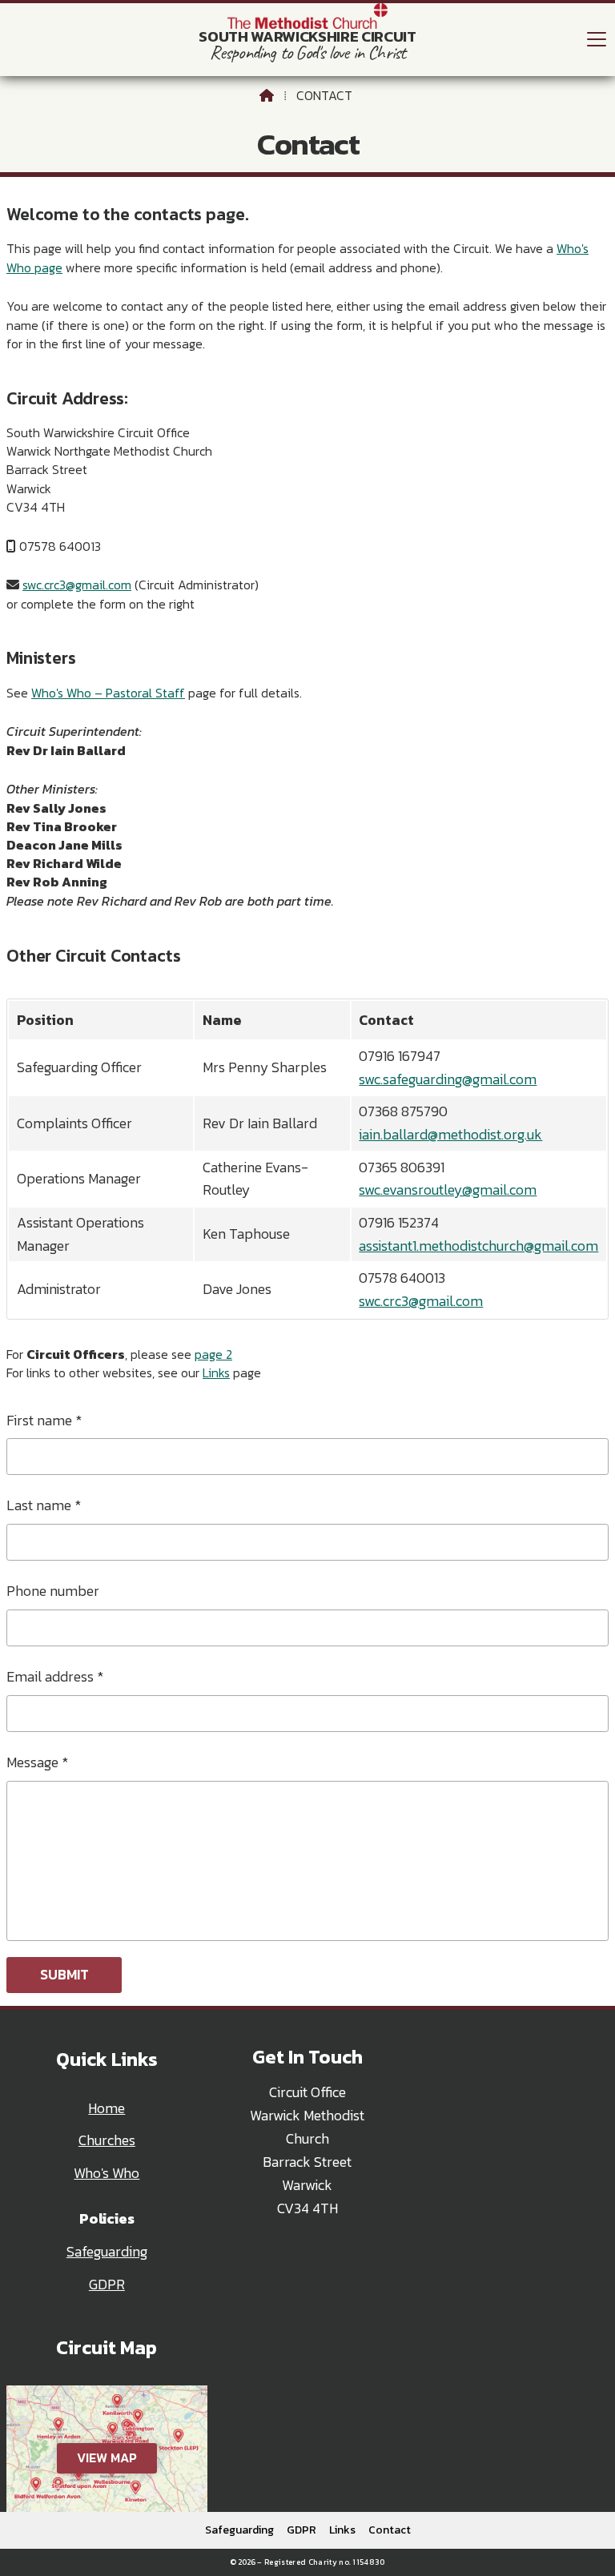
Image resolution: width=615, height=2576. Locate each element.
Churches (107, 2140)
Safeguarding (107, 2252)
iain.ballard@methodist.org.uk (450, 1135)
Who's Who (107, 2173)
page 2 (213, 1354)
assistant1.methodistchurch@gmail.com (478, 1246)
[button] (597, 39)
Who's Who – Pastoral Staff (108, 693)
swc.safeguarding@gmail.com (448, 1079)
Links (216, 1372)
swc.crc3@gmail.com (77, 585)
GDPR (107, 2285)
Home (107, 2108)
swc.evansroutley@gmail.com (448, 1190)
